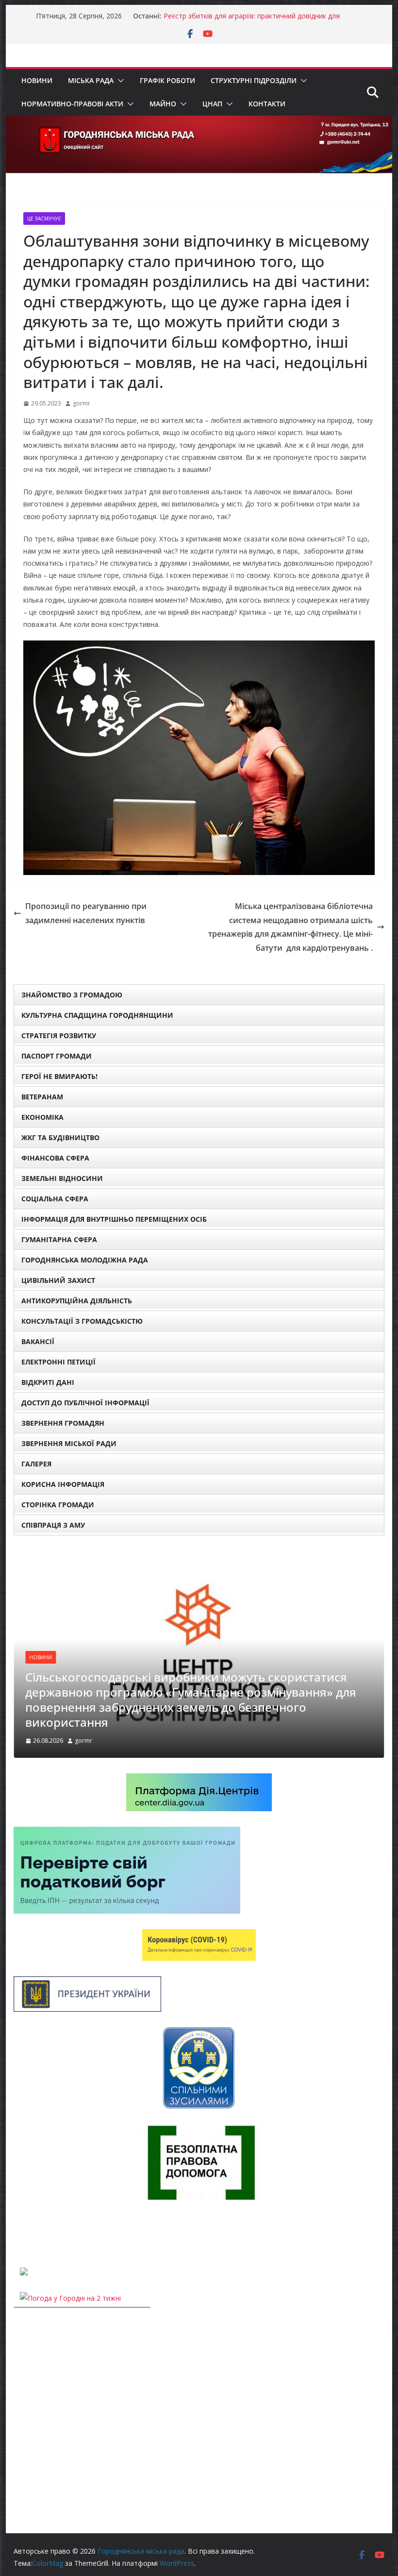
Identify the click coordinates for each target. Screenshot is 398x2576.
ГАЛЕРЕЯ (36, 1464)
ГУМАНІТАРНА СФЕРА (59, 1239)
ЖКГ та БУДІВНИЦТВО (60, 1137)
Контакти (267, 104)
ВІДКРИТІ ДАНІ (48, 1382)
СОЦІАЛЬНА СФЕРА (55, 1199)
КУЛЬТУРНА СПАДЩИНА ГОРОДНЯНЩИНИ (97, 1015)
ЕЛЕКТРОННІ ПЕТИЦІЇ (58, 1362)
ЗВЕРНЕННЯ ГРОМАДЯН (63, 1423)
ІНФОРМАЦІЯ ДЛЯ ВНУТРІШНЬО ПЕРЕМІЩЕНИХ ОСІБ (114, 1219)
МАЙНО (163, 104)
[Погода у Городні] (19, 2233)
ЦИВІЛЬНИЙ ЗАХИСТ (58, 1280)
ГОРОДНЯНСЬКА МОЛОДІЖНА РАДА (85, 1260)
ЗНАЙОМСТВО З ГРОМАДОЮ (72, 995)
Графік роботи (167, 80)
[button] (119, 81)
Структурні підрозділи (254, 80)
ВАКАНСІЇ (38, 1341)
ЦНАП (212, 104)
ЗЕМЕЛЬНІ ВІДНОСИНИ (62, 1178)
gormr (82, 403)
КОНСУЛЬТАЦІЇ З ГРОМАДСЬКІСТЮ (82, 1321)
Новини (37, 80)
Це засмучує (44, 219)
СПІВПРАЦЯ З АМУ (53, 1525)
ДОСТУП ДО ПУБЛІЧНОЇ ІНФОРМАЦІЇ (85, 1403)
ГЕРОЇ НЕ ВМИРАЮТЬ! (59, 1076)
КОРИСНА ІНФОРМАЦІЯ (63, 1484)
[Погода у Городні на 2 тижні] (70, 2298)
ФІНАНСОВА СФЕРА (55, 1158)
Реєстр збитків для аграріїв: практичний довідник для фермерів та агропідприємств (252, 21)
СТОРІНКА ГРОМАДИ (58, 1505)
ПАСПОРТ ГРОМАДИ (57, 1056)
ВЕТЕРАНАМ (42, 1097)
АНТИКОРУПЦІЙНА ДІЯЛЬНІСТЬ (77, 1301)
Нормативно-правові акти (72, 104)
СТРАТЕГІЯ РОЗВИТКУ (59, 1035)
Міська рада (91, 80)
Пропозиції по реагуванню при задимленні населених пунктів (86, 913)
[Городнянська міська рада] (199, 122)
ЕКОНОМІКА (42, 1117)
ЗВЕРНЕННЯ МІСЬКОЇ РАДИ (69, 1443)
